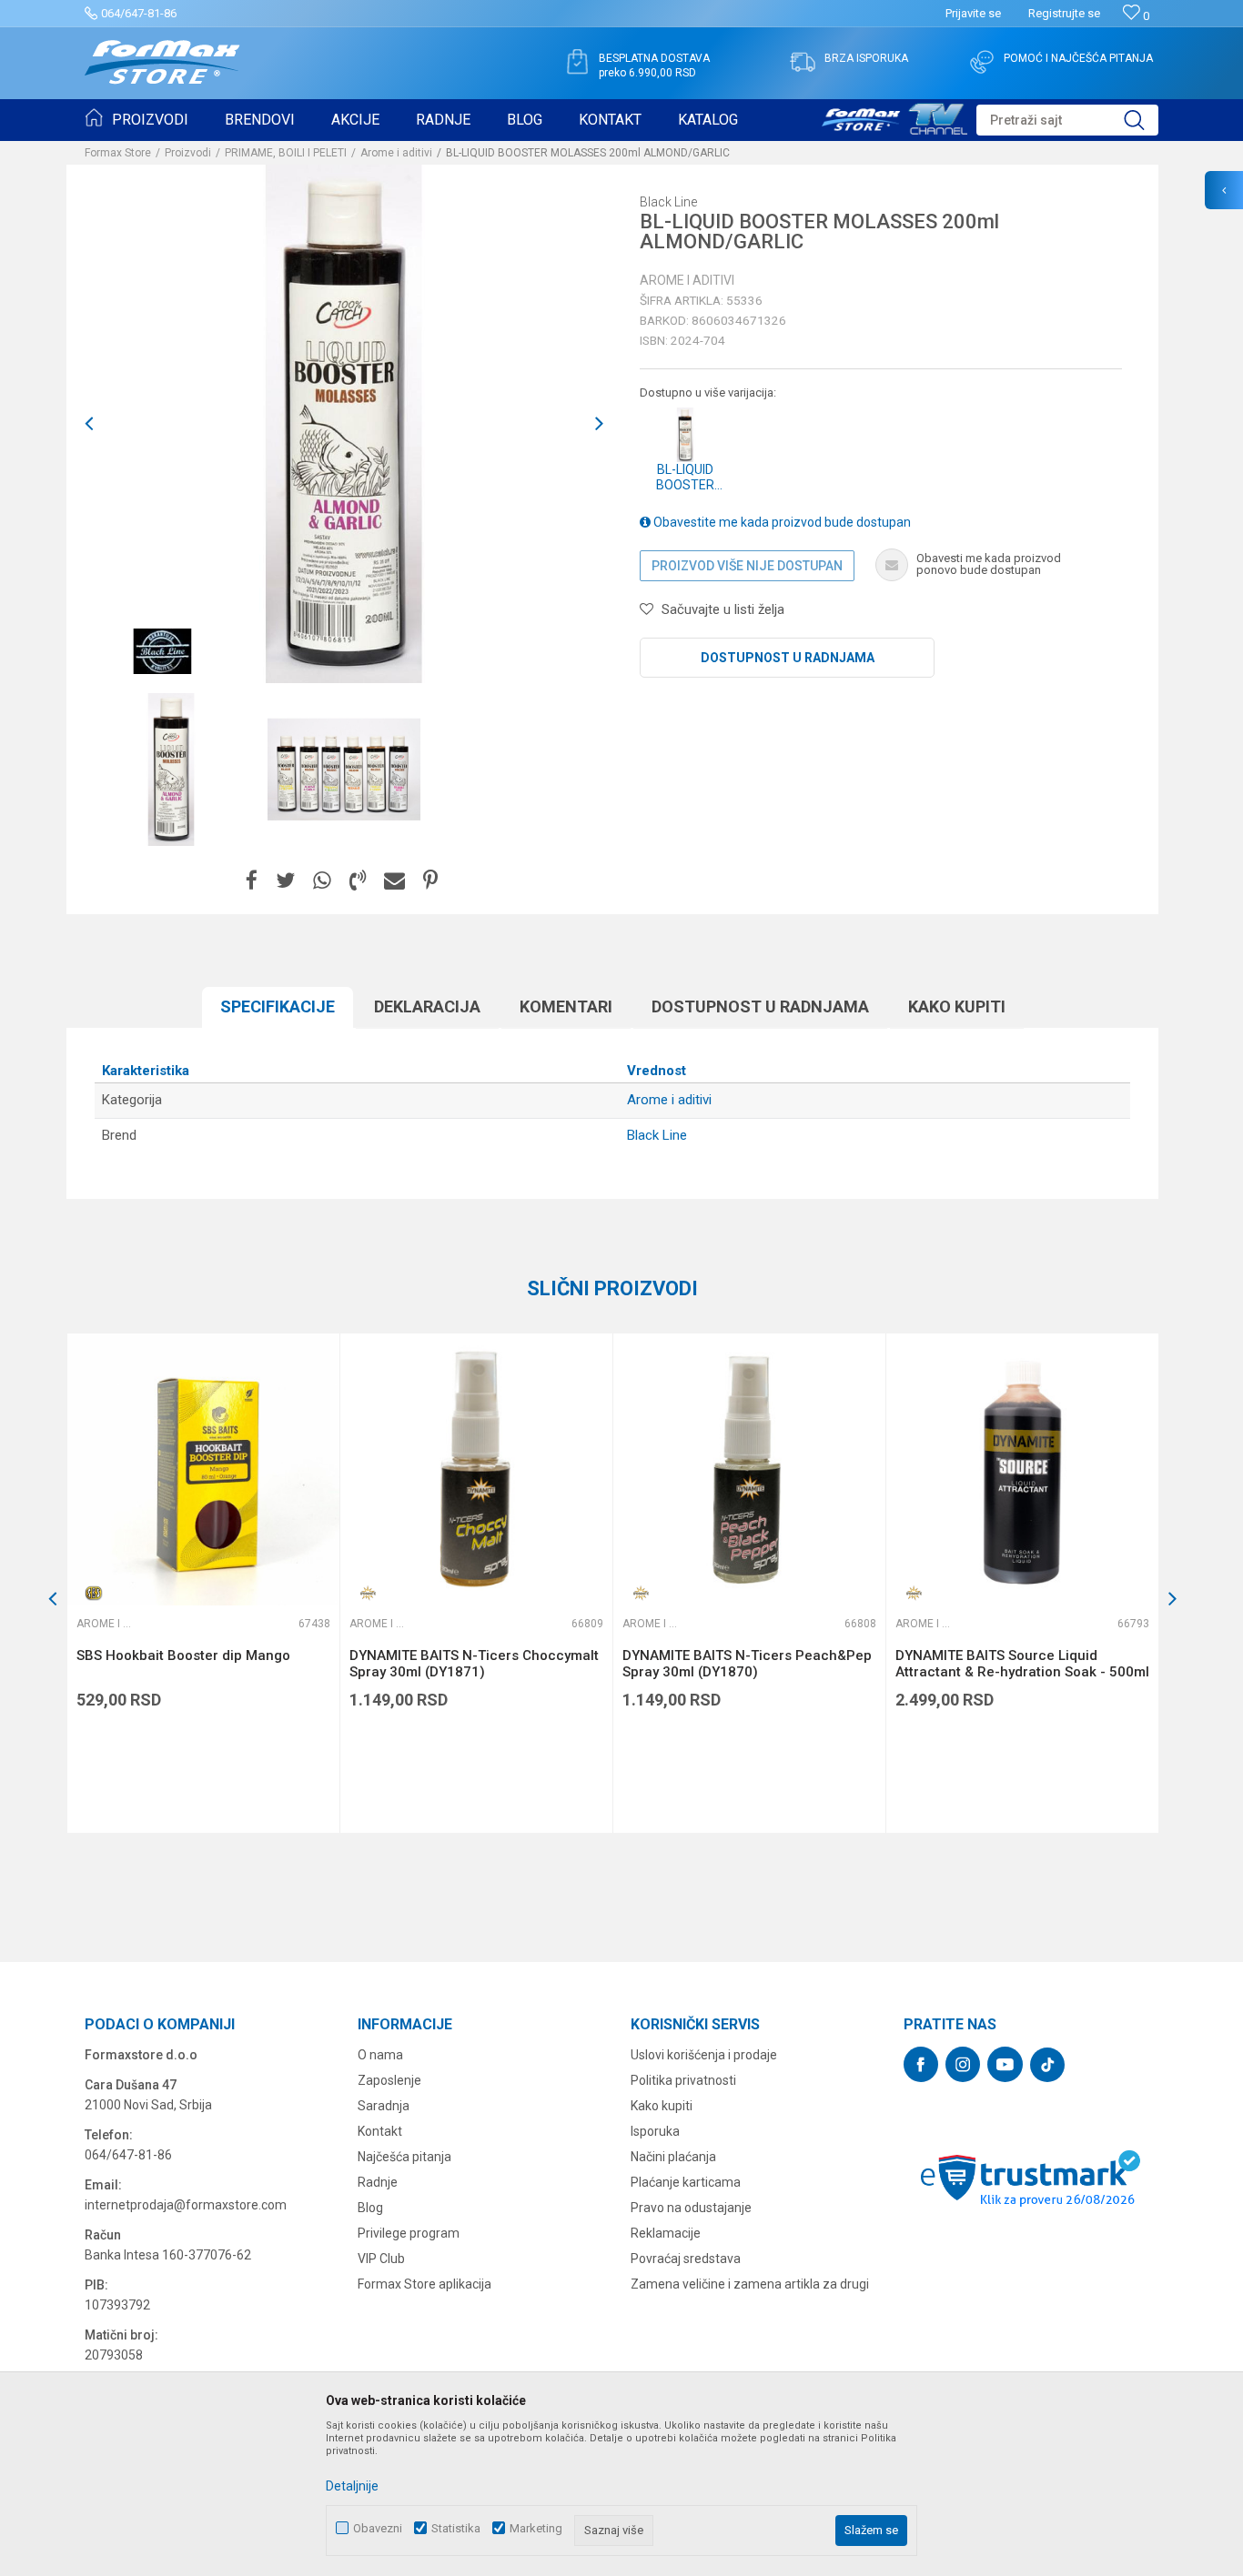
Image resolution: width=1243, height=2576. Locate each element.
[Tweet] (285, 881)
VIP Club (381, 2259)
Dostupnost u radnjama (788, 658)
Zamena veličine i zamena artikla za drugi (750, 2284)
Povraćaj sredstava (686, 2259)
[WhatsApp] (322, 881)
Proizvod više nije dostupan (747, 566)
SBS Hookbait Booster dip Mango (183, 1655)
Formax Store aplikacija (424, 2284)
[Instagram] (963, 2064)
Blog (370, 2208)
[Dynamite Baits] (368, 1593)
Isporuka (655, 2131)
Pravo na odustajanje (691, 2208)
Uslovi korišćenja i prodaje (704, 2055)
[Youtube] (1005, 2064)
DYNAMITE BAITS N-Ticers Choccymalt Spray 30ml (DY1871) (474, 1664)
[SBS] (95, 1593)
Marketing (536, 2528)
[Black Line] (162, 651)
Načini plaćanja (673, 2157)
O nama (380, 2055)
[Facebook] (252, 881)
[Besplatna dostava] (577, 62)
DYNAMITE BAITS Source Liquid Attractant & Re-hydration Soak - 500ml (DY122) (1022, 1672)
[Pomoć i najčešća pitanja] (982, 62)
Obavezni (378, 2528)
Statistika (456, 2528)
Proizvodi (188, 153)
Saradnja (384, 2106)
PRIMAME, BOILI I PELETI (286, 153)
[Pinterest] (430, 881)
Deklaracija (427, 1006)
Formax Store (118, 153)
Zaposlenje (389, 2080)
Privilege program (409, 2233)
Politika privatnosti (683, 2080)
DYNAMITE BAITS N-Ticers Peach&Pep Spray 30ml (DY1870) (747, 1664)
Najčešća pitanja (404, 2157)
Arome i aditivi (396, 153)
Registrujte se (1064, 13)
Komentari (566, 1006)
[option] (171, 770)
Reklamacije (666, 2233)
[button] (1067, 120)
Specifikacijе (278, 1006)
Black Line (657, 1135)
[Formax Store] (162, 62)
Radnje (378, 2182)
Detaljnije (352, 2486)
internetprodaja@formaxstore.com (186, 2205)
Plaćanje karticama (686, 2182)
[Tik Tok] (1047, 2065)
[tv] (894, 116)
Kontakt (380, 2131)
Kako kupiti (957, 1006)
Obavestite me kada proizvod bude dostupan (781, 522)
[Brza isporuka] (803, 62)
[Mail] (394, 881)
